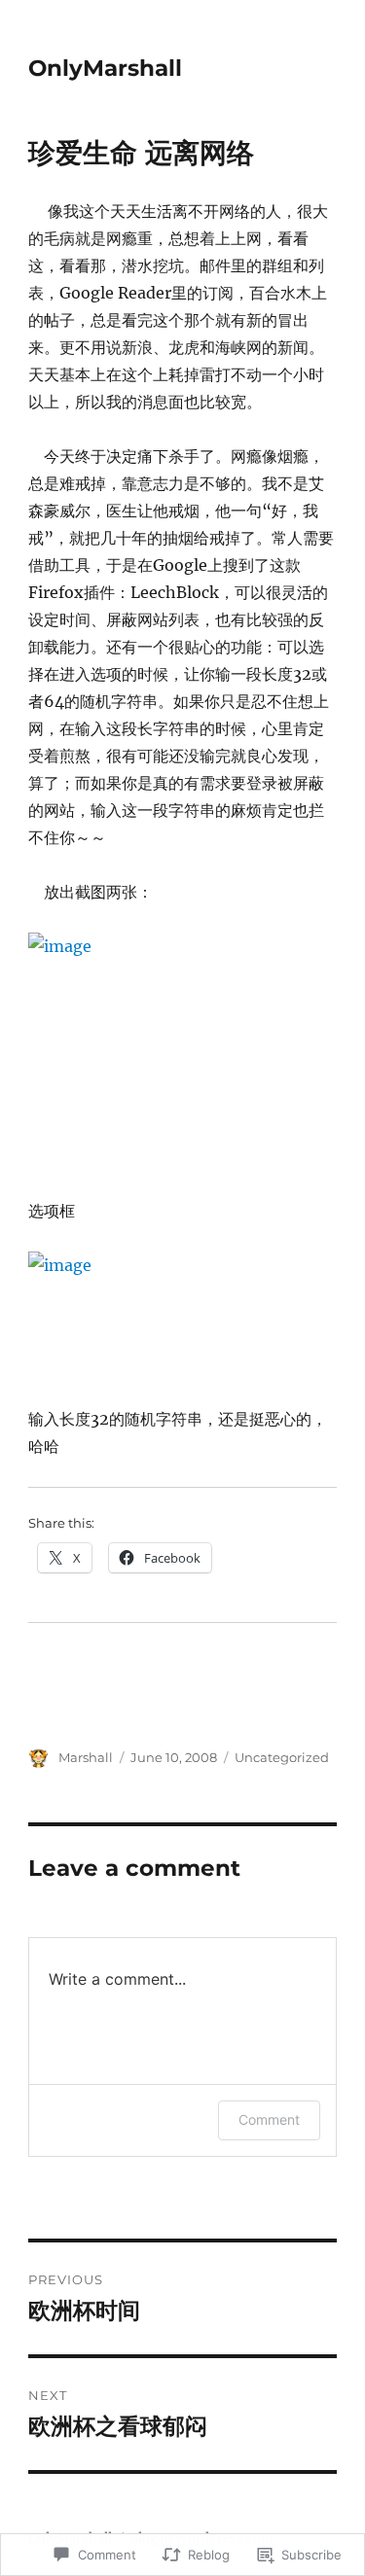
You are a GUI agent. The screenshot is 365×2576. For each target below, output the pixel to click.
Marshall (86, 1757)
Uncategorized (282, 1757)
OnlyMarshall (105, 68)
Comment (269, 2119)
